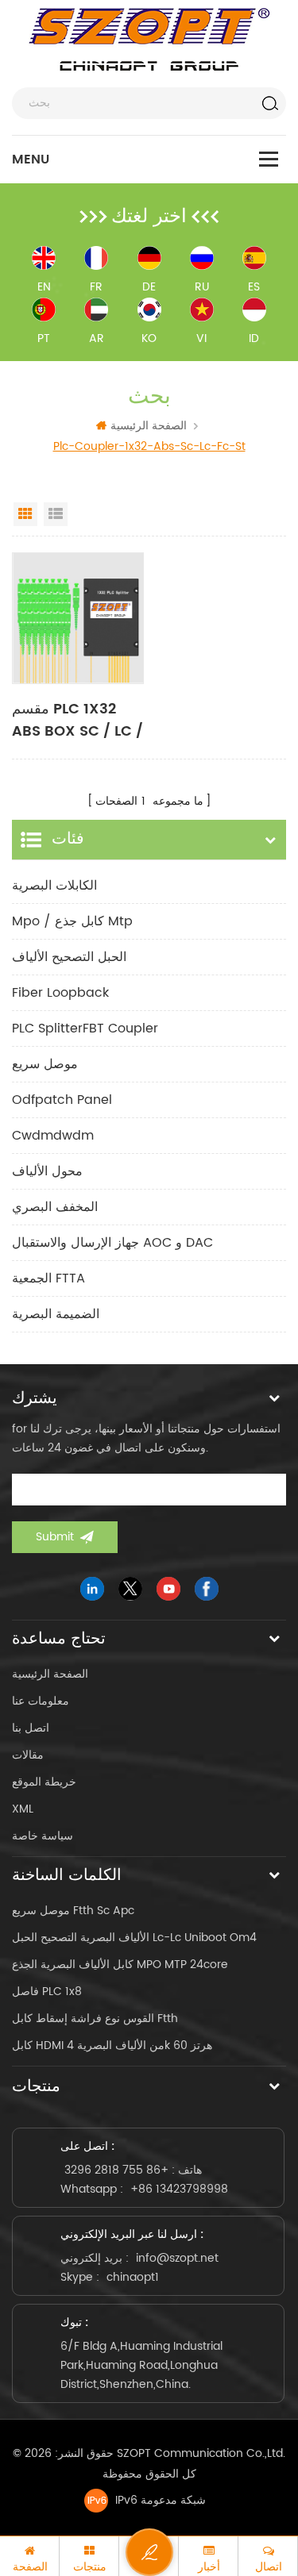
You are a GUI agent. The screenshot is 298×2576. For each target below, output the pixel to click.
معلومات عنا (41, 1701)
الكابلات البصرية (54, 886)
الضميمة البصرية (56, 1314)
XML (23, 1809)
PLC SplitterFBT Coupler (85, 1028)
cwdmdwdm (53, 1136)
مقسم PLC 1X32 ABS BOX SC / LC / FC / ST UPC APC (77, 721)
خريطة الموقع (44, 1782)
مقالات (28, 1755)
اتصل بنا (31, 1728)
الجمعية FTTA (48, 1278)
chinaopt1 (133, 2277)
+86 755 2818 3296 (116, 2170)
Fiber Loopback (60, 993)
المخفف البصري (55, 1207)
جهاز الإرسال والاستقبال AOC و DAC (112, 1243)
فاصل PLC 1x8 (47, 1992)
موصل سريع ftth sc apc (73, 1911)
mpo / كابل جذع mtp (72, 921)
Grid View (25, 514)
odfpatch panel (62, 1100)
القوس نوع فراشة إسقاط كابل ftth (95, 2019)
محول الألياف (47, 1171)
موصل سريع (45, 1064)
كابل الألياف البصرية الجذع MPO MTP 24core (120, 1965)
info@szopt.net (177, 2258)
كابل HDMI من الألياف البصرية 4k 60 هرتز (112, 2045)
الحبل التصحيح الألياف (69, 957)
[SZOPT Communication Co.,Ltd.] (149, 40)
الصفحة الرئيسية (149, 426)
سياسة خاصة (43, 1836)
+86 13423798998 (179, 2189)
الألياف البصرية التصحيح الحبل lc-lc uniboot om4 (134, 1938)
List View (56, 514)
